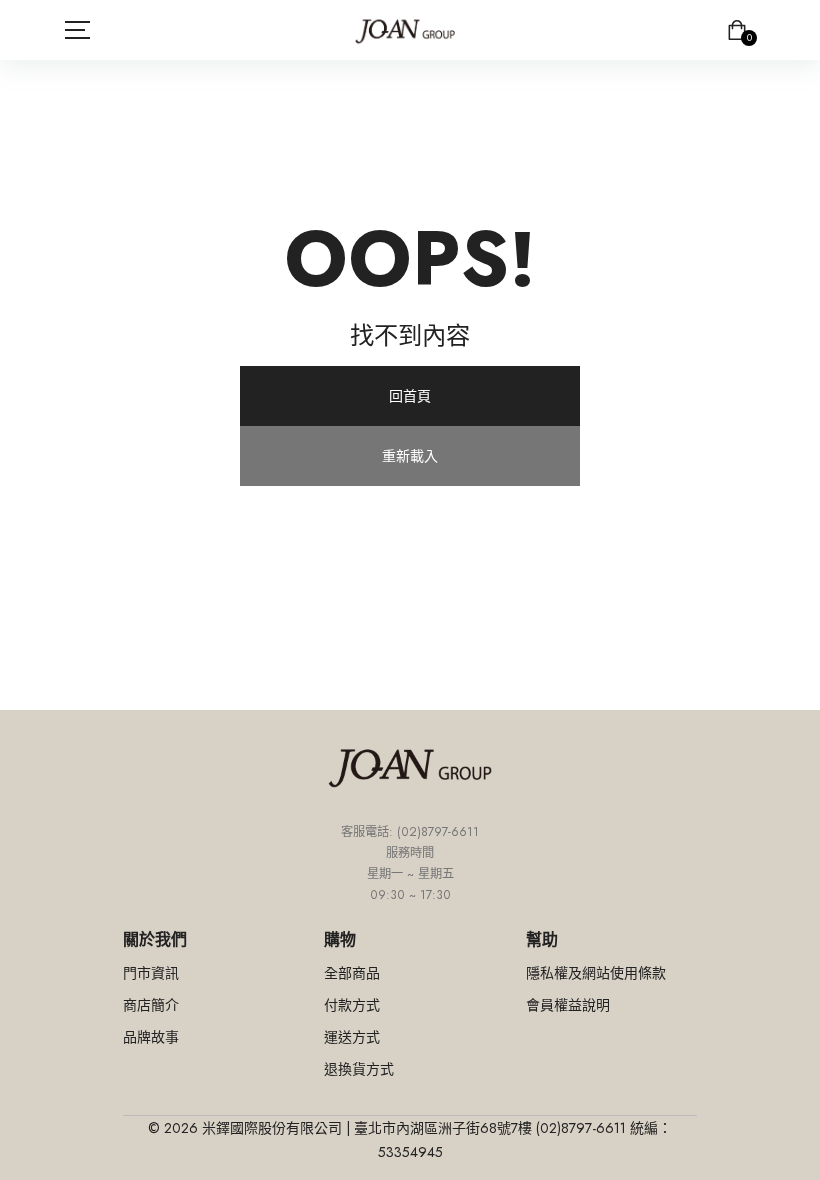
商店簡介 (151, 1005)
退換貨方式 (359, 1069)
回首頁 (410, 396)
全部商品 (352, 973)
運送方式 (352, 1037)
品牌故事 (151, 1037)
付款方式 (352, 1005)
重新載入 (410, 456)
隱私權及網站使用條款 (596, 973)
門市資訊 (151, 973)
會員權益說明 (568, 1005)
